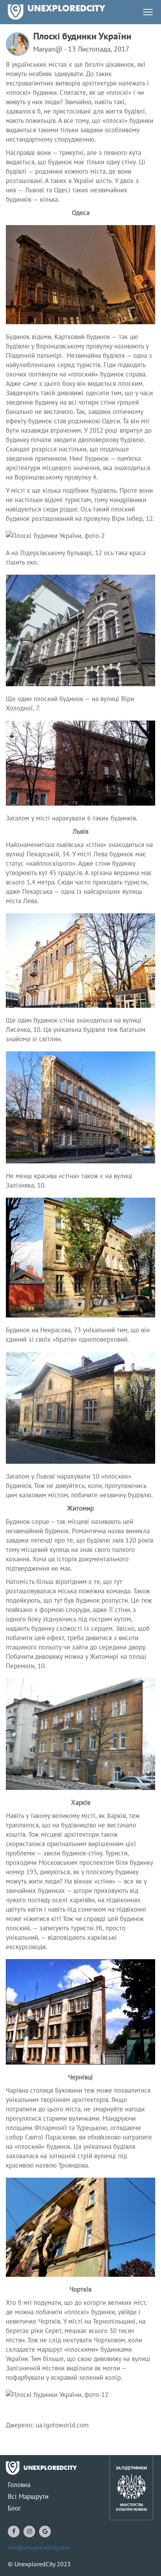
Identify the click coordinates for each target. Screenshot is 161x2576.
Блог (14, 2508)
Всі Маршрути (28, 2496)
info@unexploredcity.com (39, 2548)
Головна (19, 2485)
